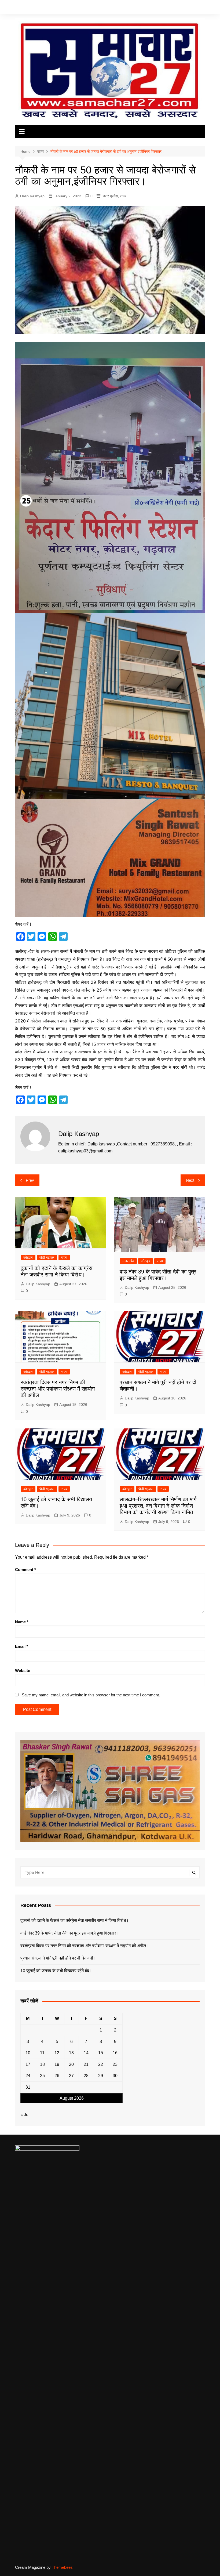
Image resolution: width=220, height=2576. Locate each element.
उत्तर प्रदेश (110, 196)
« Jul (25, 2115)
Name (22, 1622)
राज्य (123, 196)
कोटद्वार (28, 1258)
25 (42, 2076)
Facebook (177, 8)
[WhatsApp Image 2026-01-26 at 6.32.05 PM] (110, 477)
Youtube (201, 8)
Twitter (185, 8)
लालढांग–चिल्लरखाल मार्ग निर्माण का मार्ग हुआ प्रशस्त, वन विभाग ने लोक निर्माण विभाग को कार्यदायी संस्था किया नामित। (158, 1506)
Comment (25, 1570)
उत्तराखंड (128, 1261)
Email (22, 1646)
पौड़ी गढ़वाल (47, 1258)
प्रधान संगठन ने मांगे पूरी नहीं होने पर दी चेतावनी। (58, 1958)
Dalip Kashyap (32, 196)
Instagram (193, 8)
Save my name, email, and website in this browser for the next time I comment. (91, 1695)
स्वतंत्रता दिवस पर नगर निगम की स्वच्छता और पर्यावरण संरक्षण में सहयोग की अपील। (58, 1389)
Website (23, 1670)
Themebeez (62, 2567)
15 (101, 2053)
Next (190, 1180)
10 (28, 2053)
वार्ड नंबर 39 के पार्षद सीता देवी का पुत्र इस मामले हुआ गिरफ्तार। (70, 1933)
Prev (30, 1180)
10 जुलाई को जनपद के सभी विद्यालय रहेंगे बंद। (56, 1971)
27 (71, 2076)
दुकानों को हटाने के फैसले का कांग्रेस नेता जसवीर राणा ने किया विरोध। (75, 1920)
